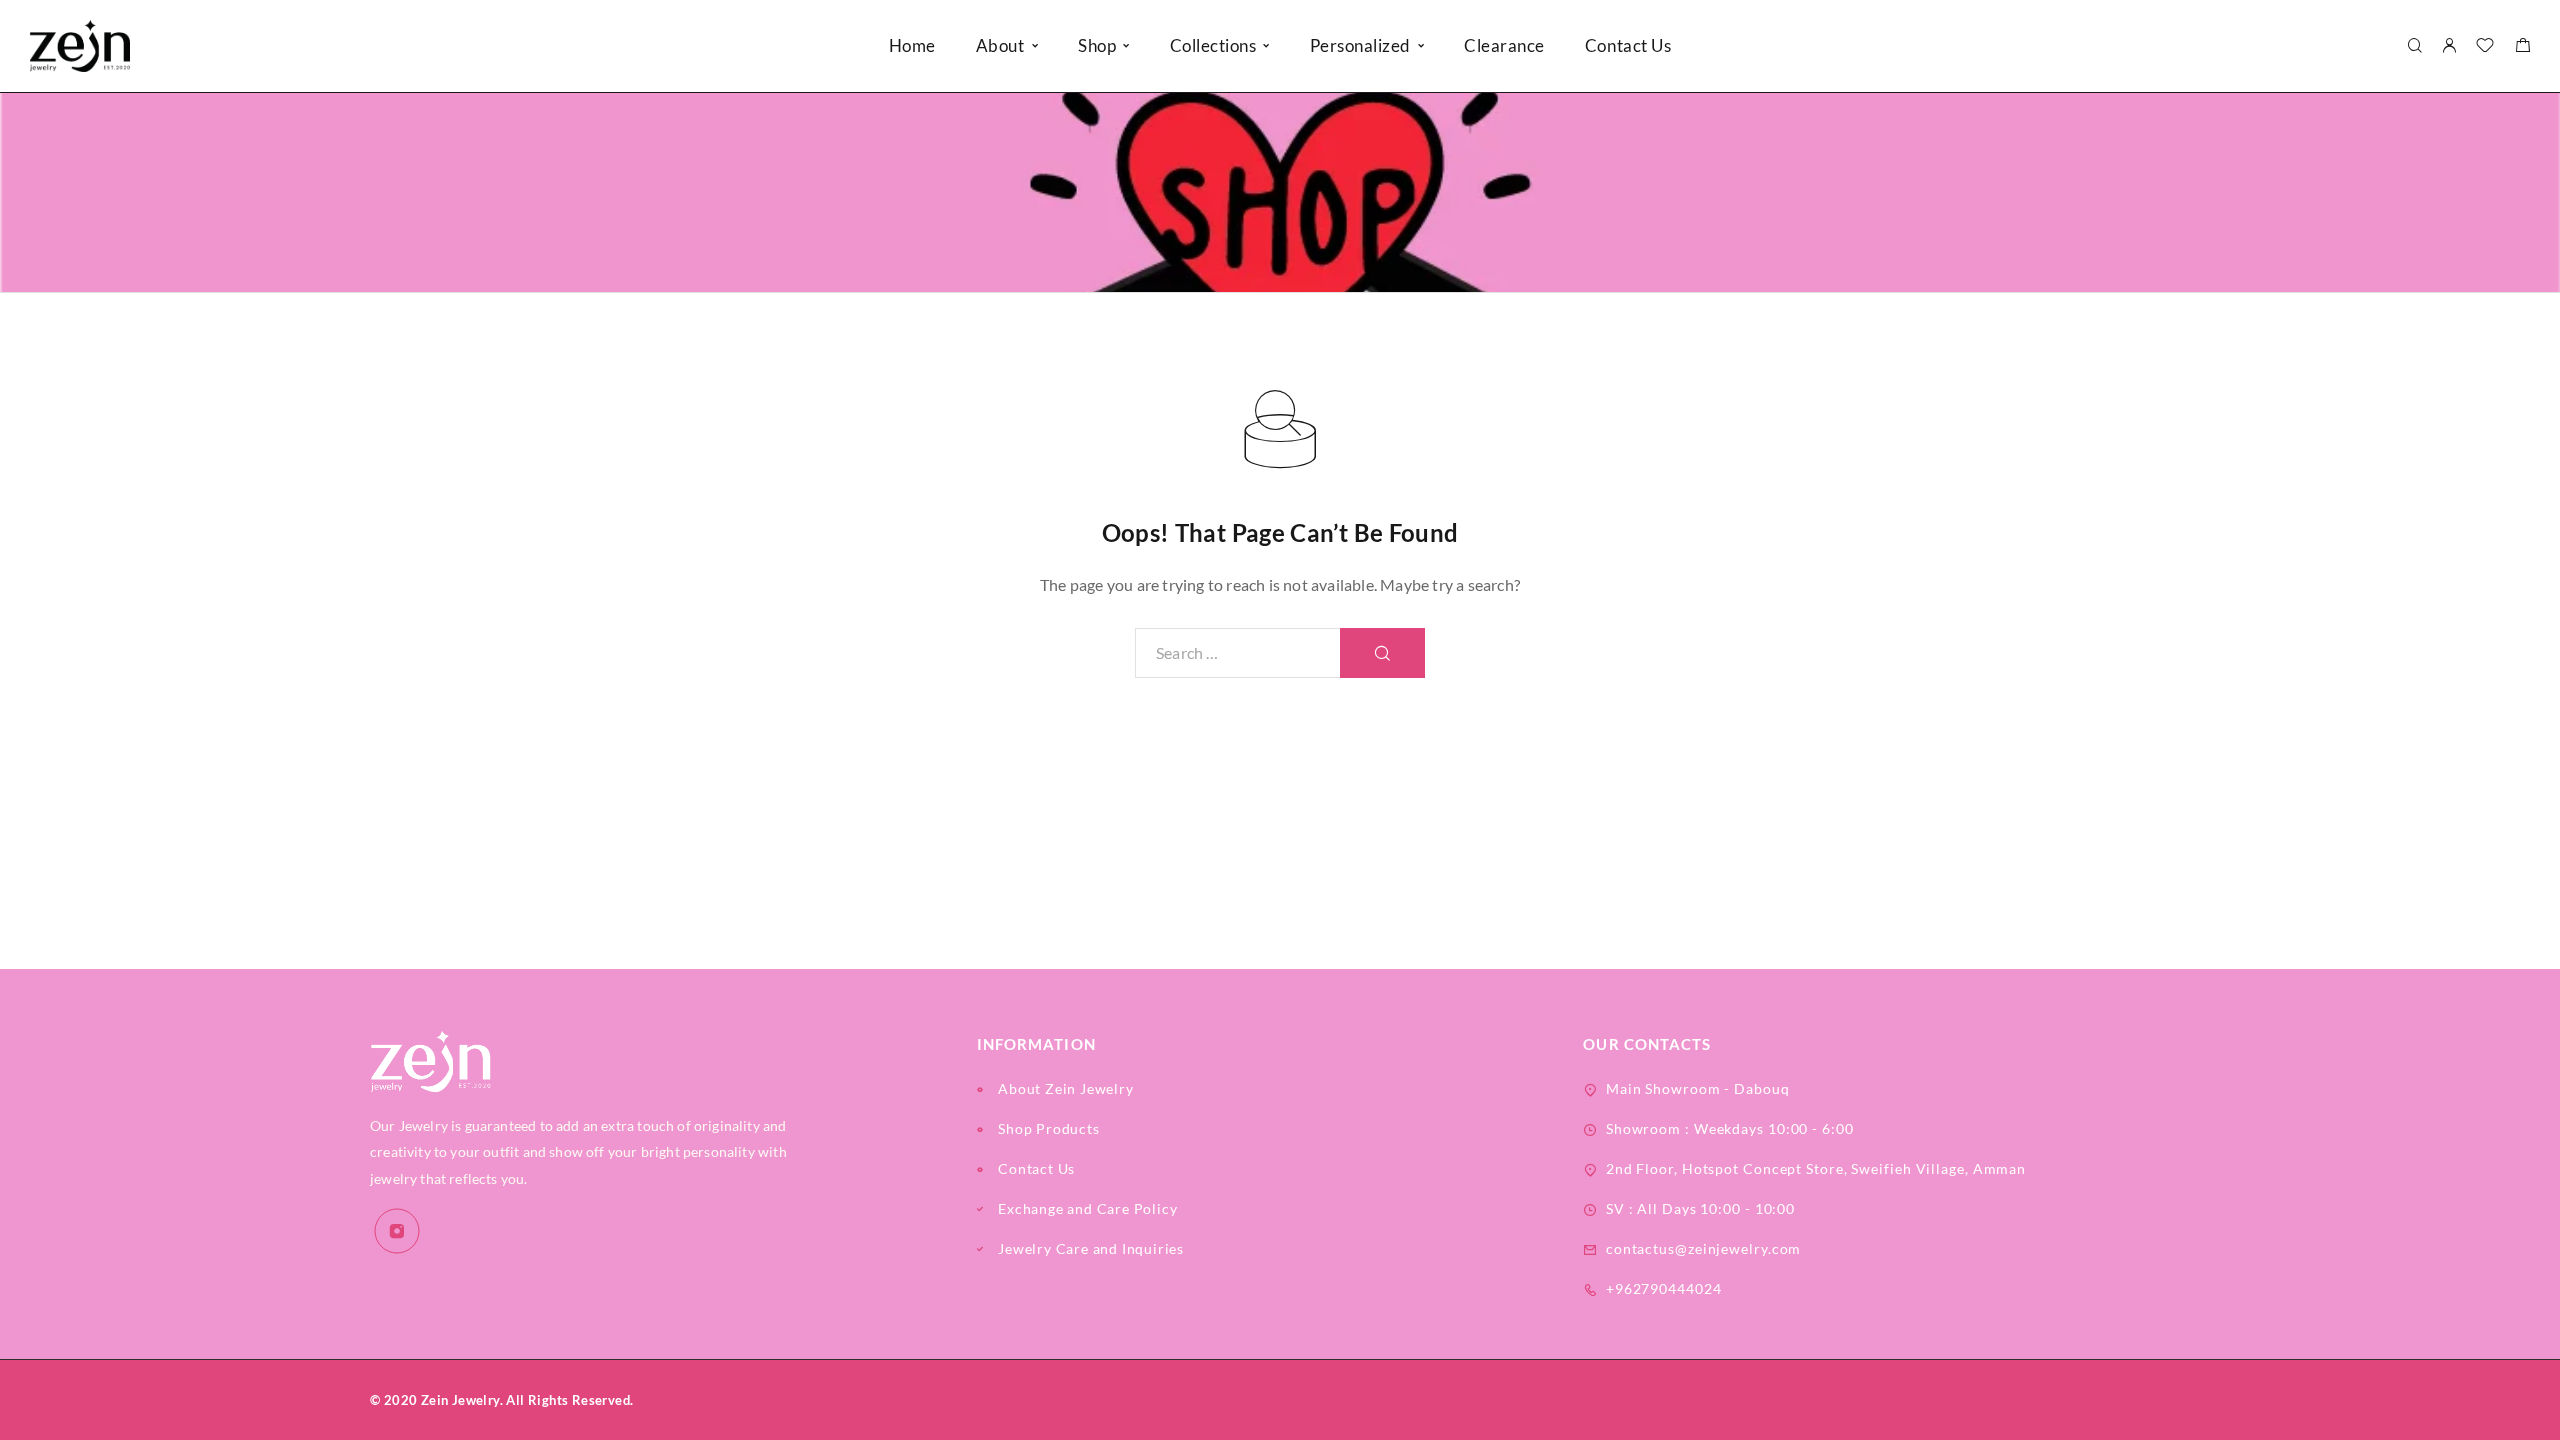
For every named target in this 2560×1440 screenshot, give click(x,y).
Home (912, 45)
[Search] (2414, 46)
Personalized (1360, 45)
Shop (1097, 45)
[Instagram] (397, 1231)
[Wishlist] (2485, 47)
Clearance (1504, 45)
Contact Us (1628, 45)
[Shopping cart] (2522, 47)
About (1000, 45)
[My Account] (2449, 46)
